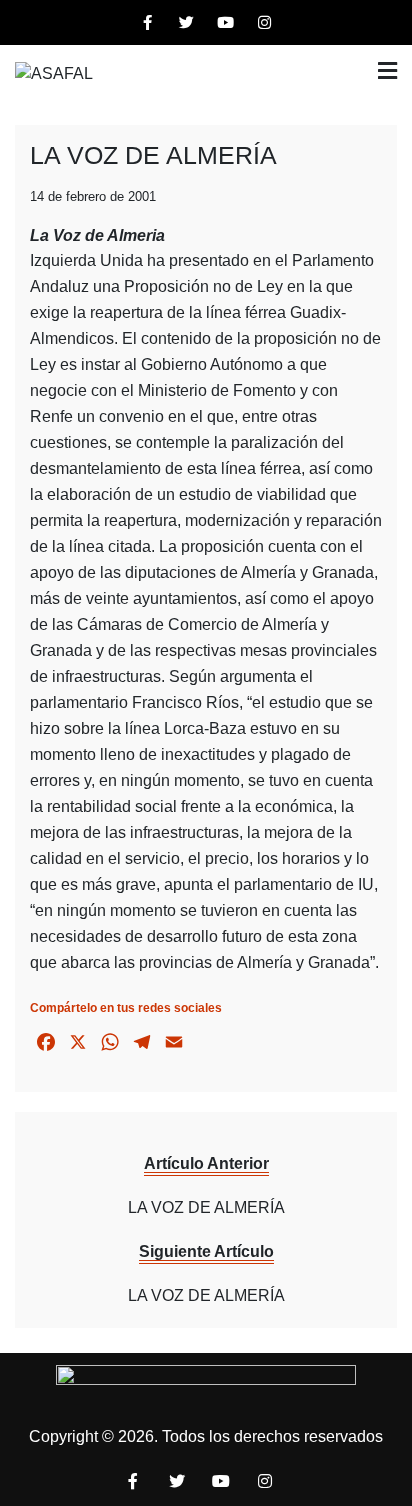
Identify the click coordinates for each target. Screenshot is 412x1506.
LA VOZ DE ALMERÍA (153, 155)
